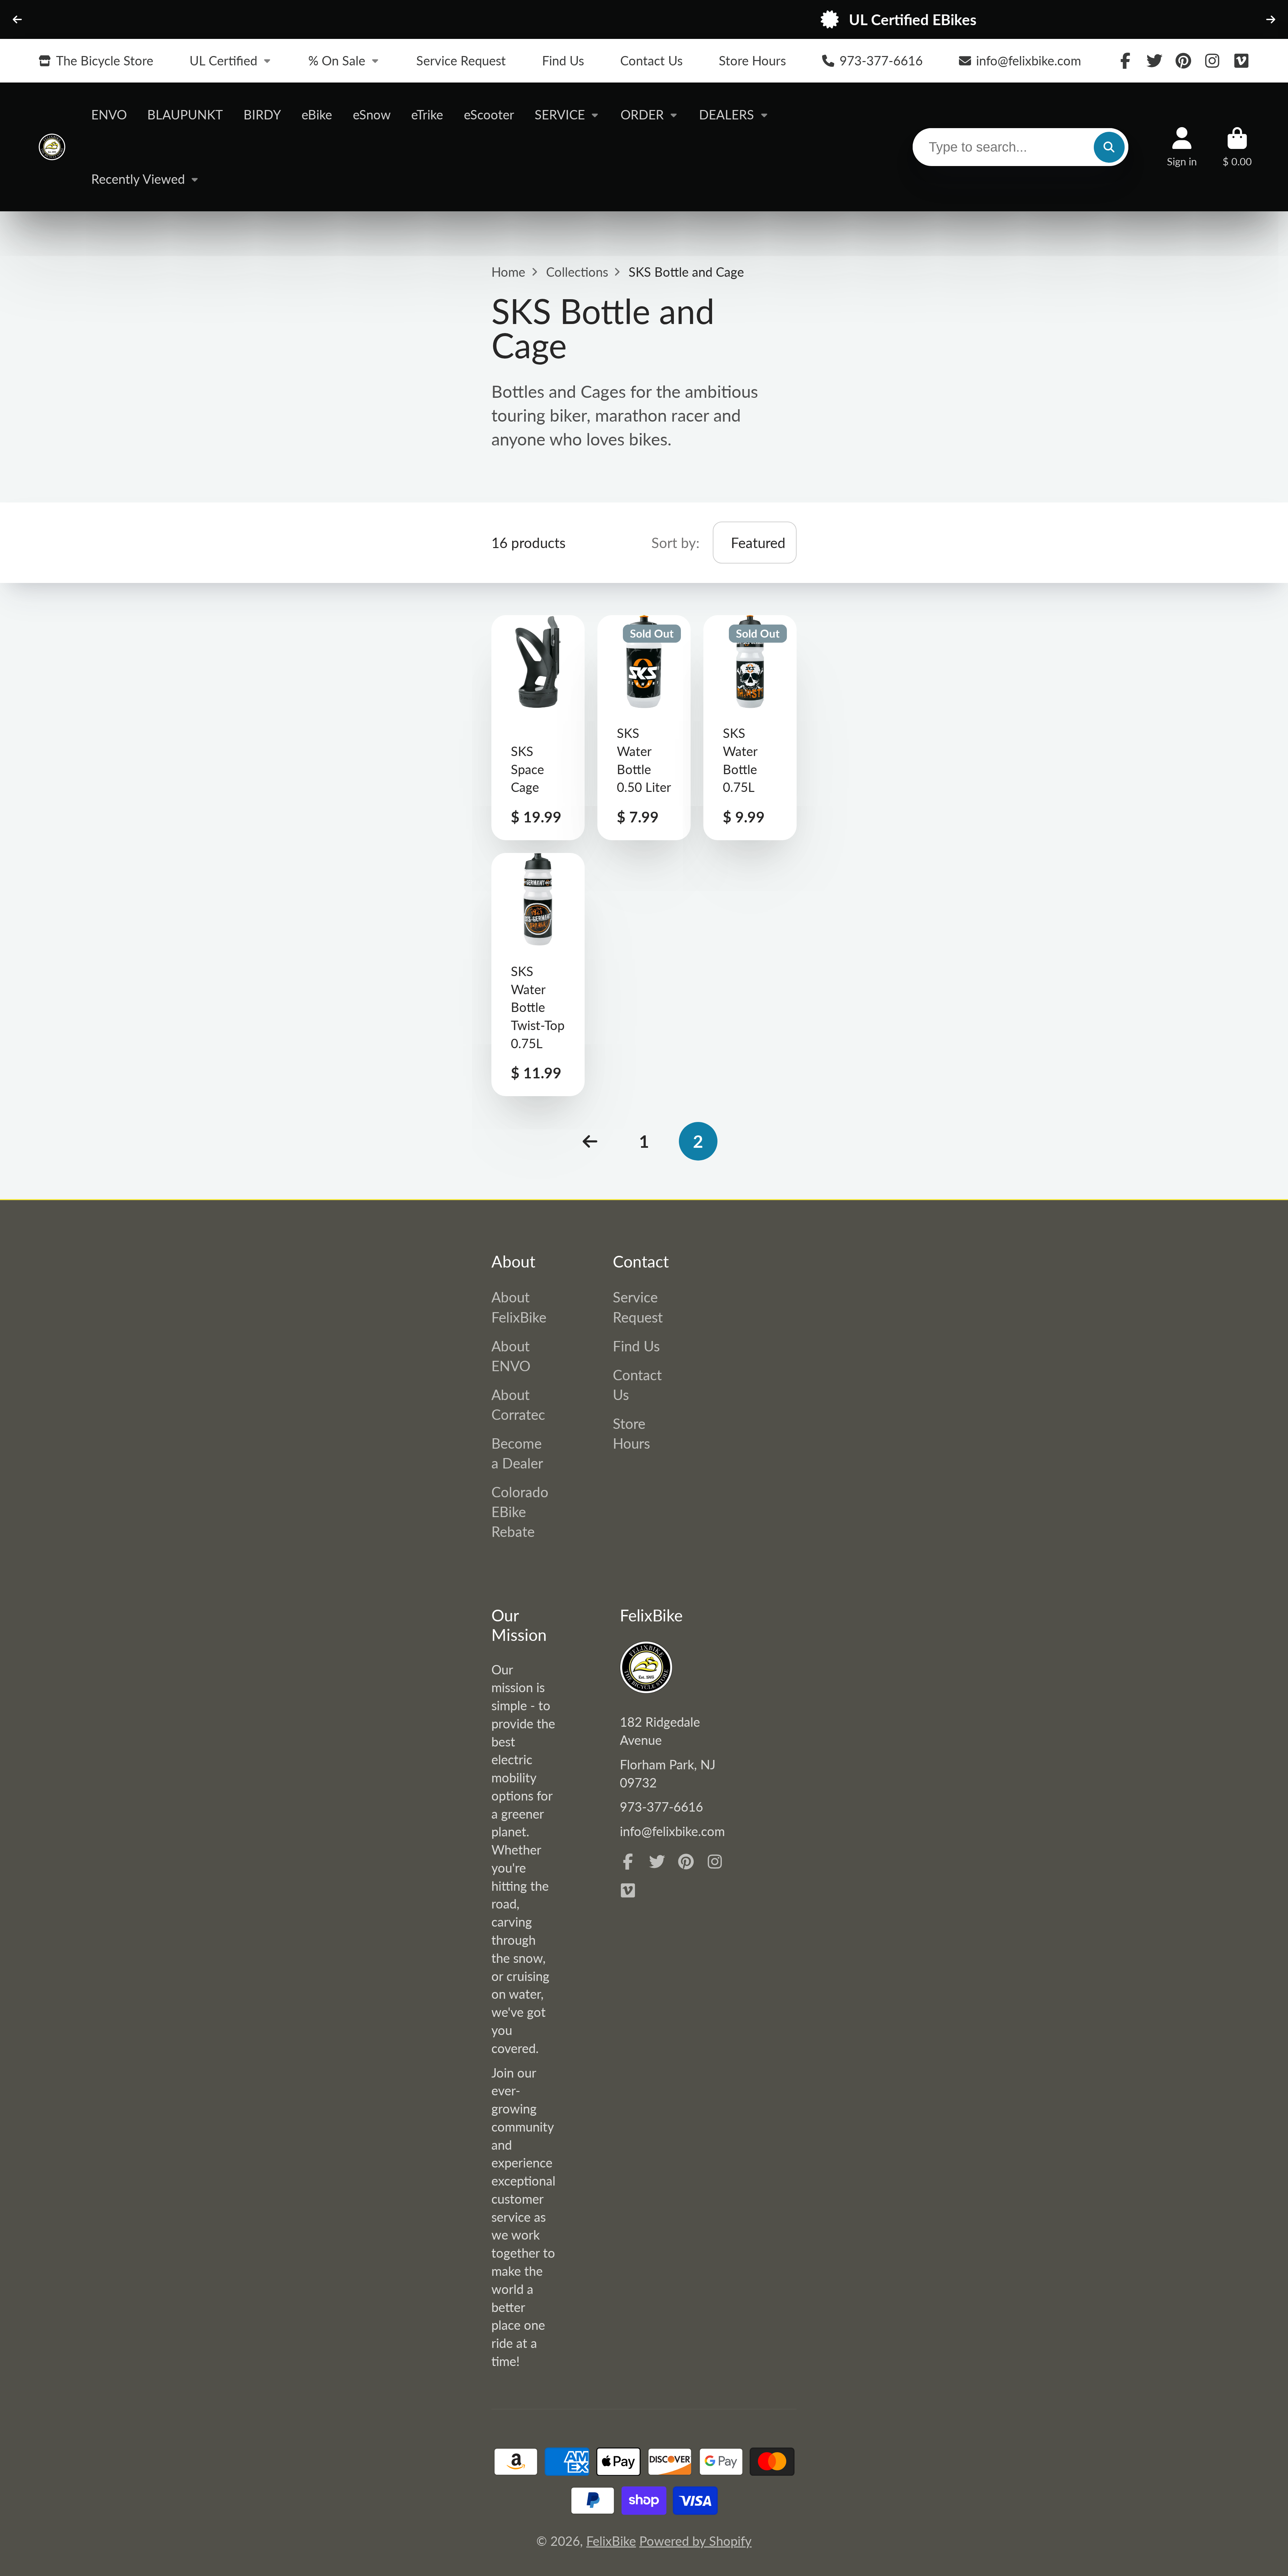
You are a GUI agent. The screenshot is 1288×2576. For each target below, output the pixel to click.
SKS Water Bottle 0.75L (750, 728)
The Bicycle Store (105, 60)
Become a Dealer (517, 1453)
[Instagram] (1212, 61)
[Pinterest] (1183, 61)
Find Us (563, 60)
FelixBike (611, 2541)
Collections (577, 272)
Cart (1237, 147)
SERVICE (560, 114)
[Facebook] (1125, 61)
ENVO (109, 114)
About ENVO (511, 1356)
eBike (317, 114)
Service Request (461, 60)
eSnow (372, 114)
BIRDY (262, 114)
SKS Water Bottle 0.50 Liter (644, 728)
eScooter (489, 114)
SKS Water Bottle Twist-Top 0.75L (538, 975)
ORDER (642, 114)
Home (508, 272)
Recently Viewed (138, 179)
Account (1182, 147)
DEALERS (727, 114)
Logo (52, 147)
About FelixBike (519, 1307)
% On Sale (337, 60)
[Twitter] (1155, 61)
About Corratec (518, 1404)
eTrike (427, 114)
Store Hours (752, 60)
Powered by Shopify (695, 2541)
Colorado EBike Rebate (520, 1512)
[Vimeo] (1241, 61)
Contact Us (651, 60)
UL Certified (223, 60)
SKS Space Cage (538, 728)
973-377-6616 (881, 60)
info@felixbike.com (1029, 60)
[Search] (1109, 147)
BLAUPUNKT (185, 114)
